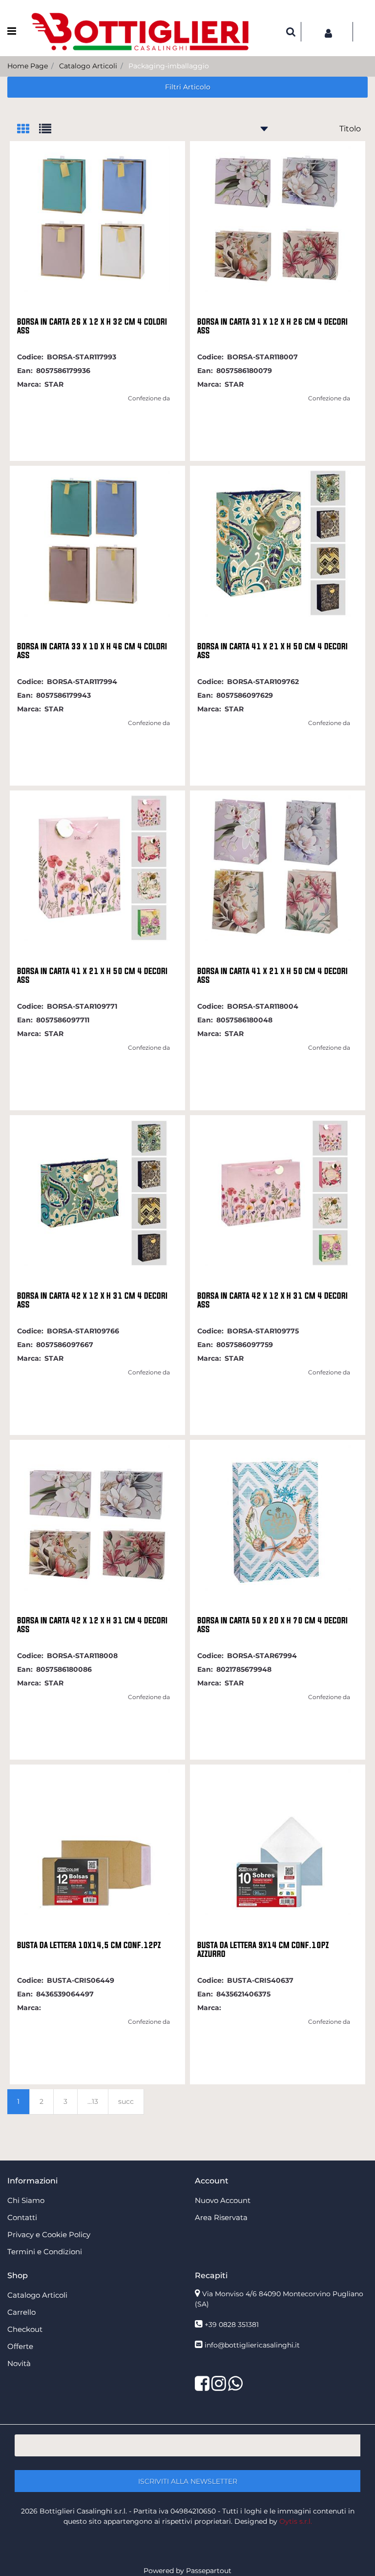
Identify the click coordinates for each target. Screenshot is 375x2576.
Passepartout (209, 2571)
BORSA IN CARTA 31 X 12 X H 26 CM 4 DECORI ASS (272, 326)
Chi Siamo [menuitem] (26, 2200)
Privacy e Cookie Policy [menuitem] (49, 2234)
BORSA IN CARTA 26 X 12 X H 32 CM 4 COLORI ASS (92, 326)
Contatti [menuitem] (22, 2217)
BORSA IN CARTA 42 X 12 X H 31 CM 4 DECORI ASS (92, 1300)
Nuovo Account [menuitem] (223, 2200)
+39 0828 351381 (232, 2325)
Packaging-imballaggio (169, 66)
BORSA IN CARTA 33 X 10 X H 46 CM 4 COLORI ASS (92, 651)
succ (126, 2101)
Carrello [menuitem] (21, 2312)
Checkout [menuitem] (25, 2329)
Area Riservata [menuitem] (221, 2217)
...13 (93, 2101)
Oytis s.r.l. (296, 2521)
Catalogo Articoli (88, 66)
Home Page (28, 66)
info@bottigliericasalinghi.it (252, 2345)
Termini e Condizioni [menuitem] (45, 2252)
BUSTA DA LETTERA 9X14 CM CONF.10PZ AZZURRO (263, 1950)
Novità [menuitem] (19, 2363)
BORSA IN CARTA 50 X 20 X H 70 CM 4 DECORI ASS (272, 1625)
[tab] (28, 130)
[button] (187, 2481)
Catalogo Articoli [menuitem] (37, 2295)
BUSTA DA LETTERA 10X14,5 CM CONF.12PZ (89, 1945)
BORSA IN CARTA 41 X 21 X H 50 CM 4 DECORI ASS (272, 651)
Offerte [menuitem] (20, 2346)
